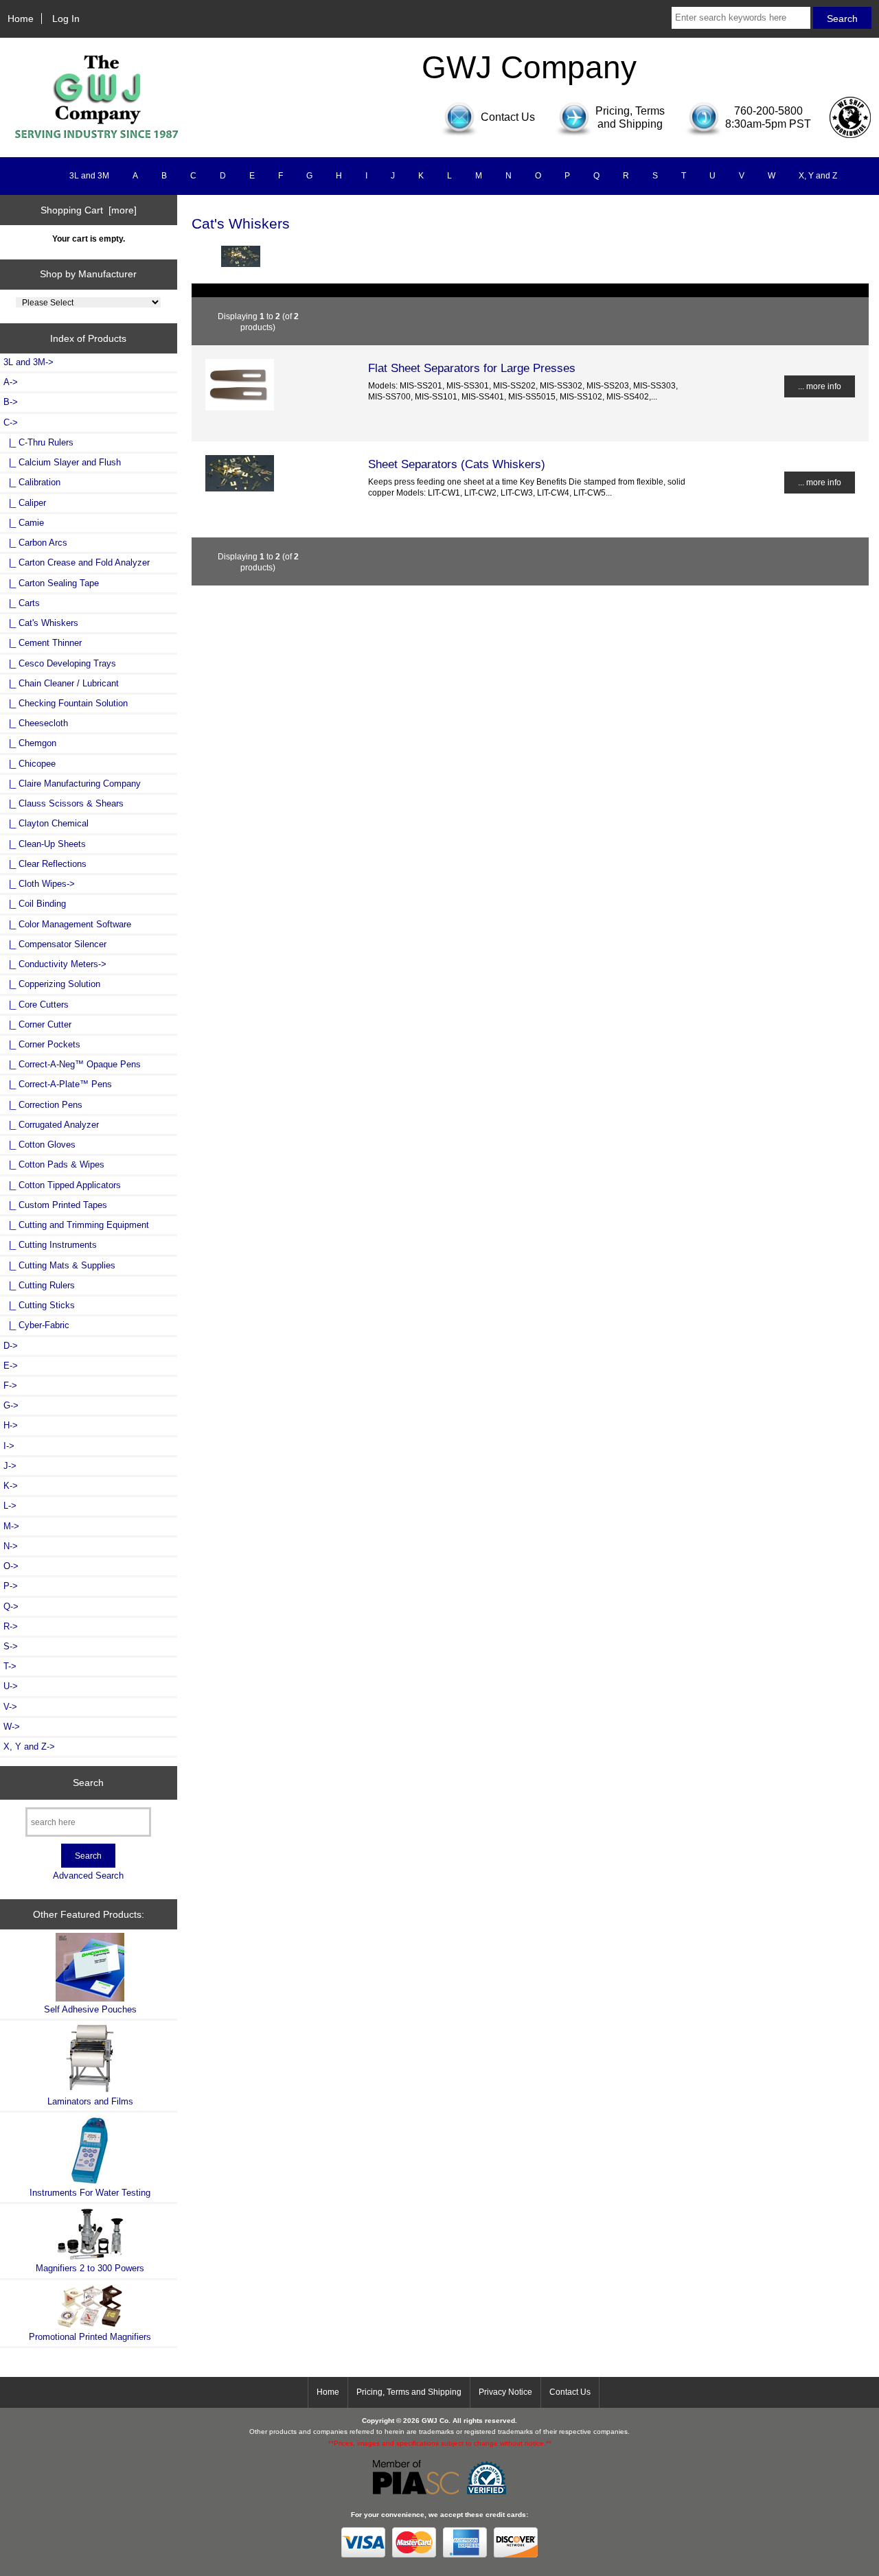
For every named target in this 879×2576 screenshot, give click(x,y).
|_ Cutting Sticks (39, 1305)
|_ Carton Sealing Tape (51, 583)
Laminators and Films (90, 2101)
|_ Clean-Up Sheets (45, 844)
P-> (11, 1586)
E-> (11, 1366)
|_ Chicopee (30, 764)
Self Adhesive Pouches (90, 2009)
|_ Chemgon (30, 743)
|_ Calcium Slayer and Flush (62, 462)
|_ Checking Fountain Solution (66, 703)
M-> (11, 1526)
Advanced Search (88, 1876)
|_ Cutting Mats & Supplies (59, 1265)
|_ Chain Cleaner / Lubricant (61, 683)
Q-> (11, 1606)
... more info (820, 386)
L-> (10, 1506)
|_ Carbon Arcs (35, 543)
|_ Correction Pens (43, 1105)
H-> (11, 1425)
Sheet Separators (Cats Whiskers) (457, 464)
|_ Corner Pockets (42, 1044)
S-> (11, 1646)
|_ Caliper (25, 503)
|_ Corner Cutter (37, 1024)
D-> (11, 1346)
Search (88, 1783)
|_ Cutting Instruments (50, 1245)
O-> (11, 1566)
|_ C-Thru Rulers (38, 442)
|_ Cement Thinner (43, 643)
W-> (12, 1727)
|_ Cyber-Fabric (36, 1325)
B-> (11, 402)
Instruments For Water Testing (90, 2193)
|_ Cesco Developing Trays (60, 663)
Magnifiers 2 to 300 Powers (90, 2268)
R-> (11, 1626)
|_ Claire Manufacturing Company (72, 784)
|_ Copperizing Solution (52, 984)
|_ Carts (22, 603)
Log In (66, 19)
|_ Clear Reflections (45, 864)
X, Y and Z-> (29, 1747)
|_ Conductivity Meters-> (55, 964)
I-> (9, 1446)
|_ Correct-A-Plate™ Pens (58, 1084)
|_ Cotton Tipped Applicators (62, 1185)
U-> (11, 1686)
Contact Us (570, 2392)
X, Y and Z (818, 176)
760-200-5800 (768, 111)
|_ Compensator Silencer (55, 944)
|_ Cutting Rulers (39, 1285)
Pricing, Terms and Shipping (409, 2392)
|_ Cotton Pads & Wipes (54, 1164)
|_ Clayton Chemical (46, 823)
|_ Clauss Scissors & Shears (64, 803)
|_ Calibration (32, 482)
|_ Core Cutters (36, 1005)
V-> (10, 1707)
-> (11, 422)
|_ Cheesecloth (36, 723)
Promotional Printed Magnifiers (90, 2337)
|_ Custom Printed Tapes (55, 1205)
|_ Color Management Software (67, 924)
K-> (11, 1486)
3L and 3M (89, 176)
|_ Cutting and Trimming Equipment (76, 1225)
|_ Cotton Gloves (39, 1145)
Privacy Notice (505, 2392)
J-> (10, 1466)
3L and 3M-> (28, 362)
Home (21, 19)
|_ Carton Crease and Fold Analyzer (77, 562)
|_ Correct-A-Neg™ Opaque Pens (72, 1064)
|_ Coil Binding (35, 904)
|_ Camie (24, 523)
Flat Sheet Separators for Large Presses (472, 368)
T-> (10, 1666)
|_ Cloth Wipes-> (39, 884)
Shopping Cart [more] (89, 210)
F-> (10, 1385)
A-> (11, 382)
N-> (11, 1546)
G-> (11, 1405)
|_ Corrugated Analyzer (51, 1125)
